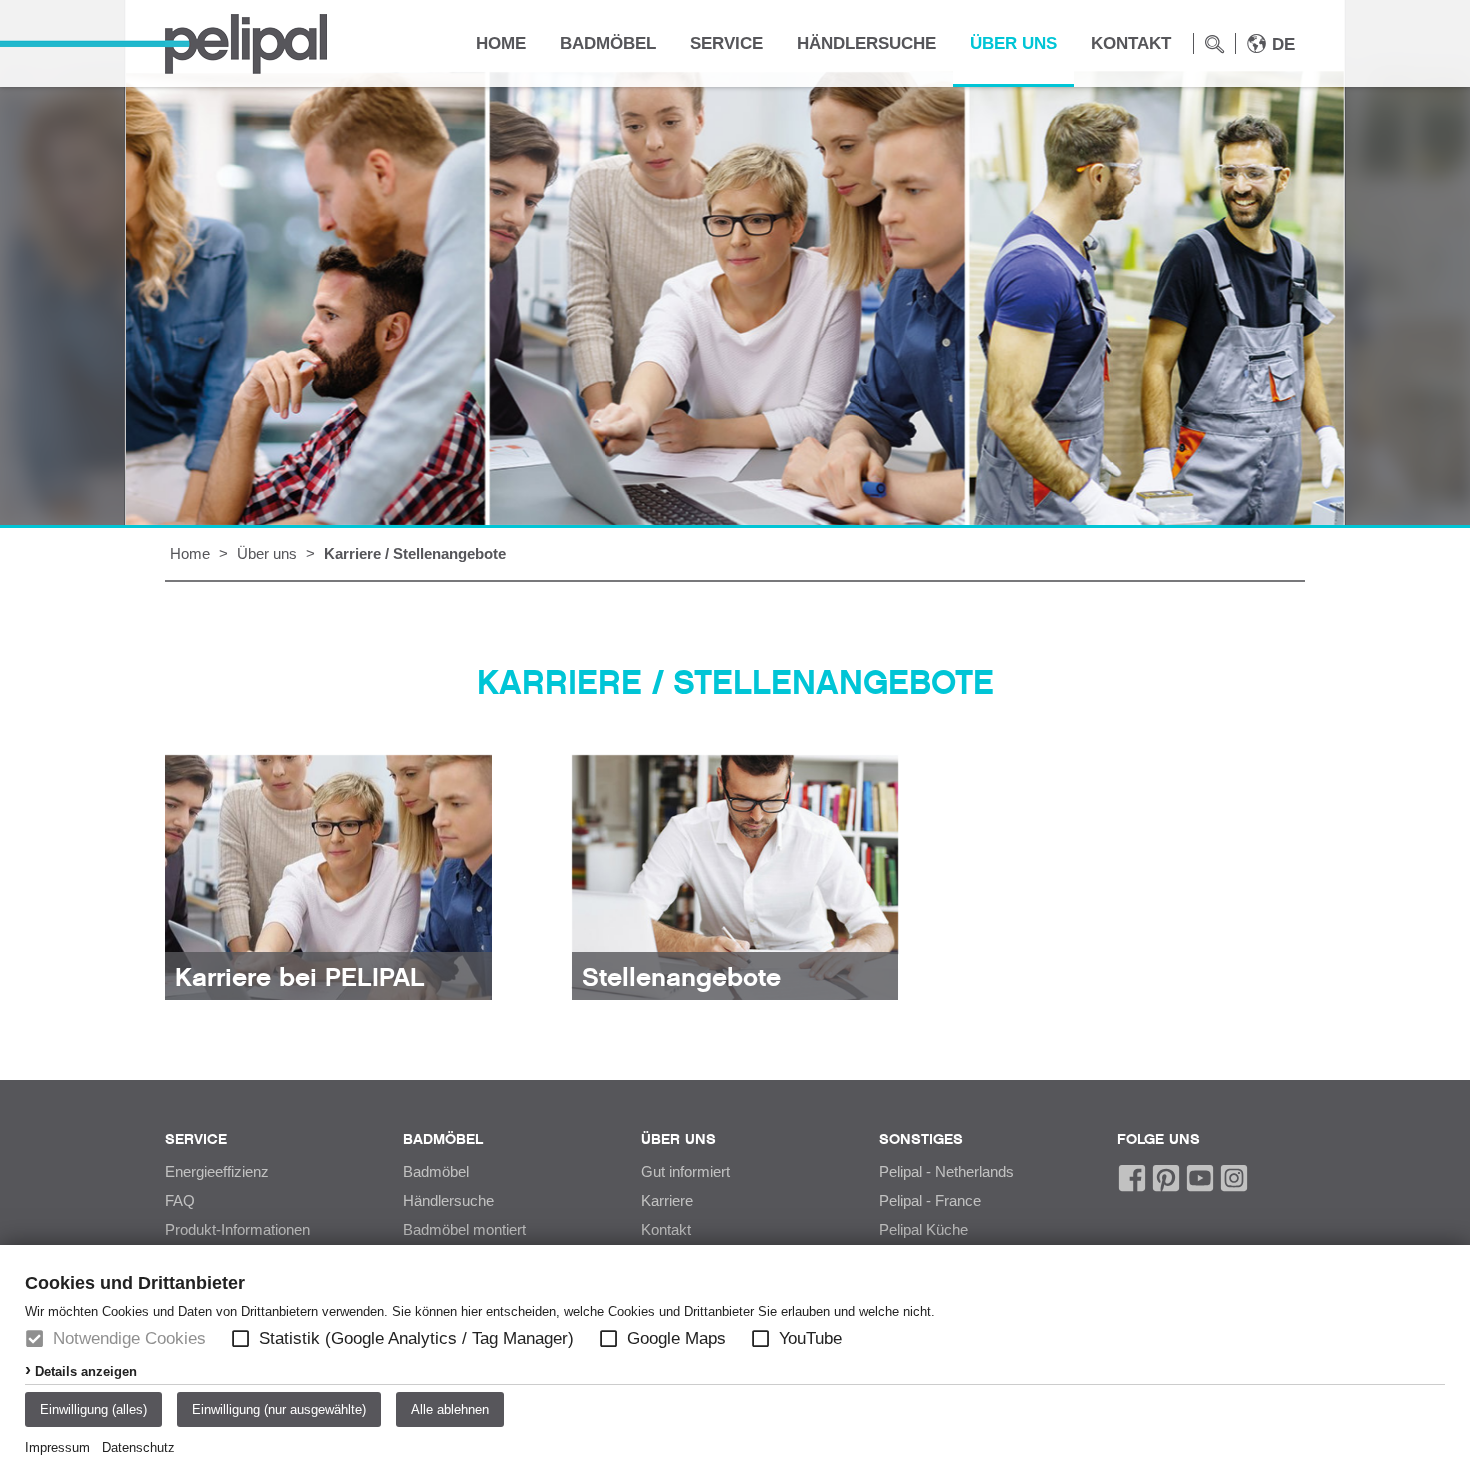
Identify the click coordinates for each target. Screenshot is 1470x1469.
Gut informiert (685, 1172)
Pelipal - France (930, 1201)
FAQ (180, 1201)
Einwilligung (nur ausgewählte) (279, 1409)
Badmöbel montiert (464, 1230)
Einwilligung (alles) (93, 1409)
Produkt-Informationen (237, 1230)
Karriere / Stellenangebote (415, 553)
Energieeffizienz (217, 1172)
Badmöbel (608, 43)
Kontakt (1131, 43)
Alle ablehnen (450, 1409)
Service (726, 43)
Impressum (57, 1447)
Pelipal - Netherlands (946, 1172)
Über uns (1013, 43)
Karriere (667, 1201)
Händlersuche (866, 43)
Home (501, 43)
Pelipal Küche (923, 1230)
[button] (240, 1338)
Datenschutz (138, 1447)
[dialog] (735, 1357)
